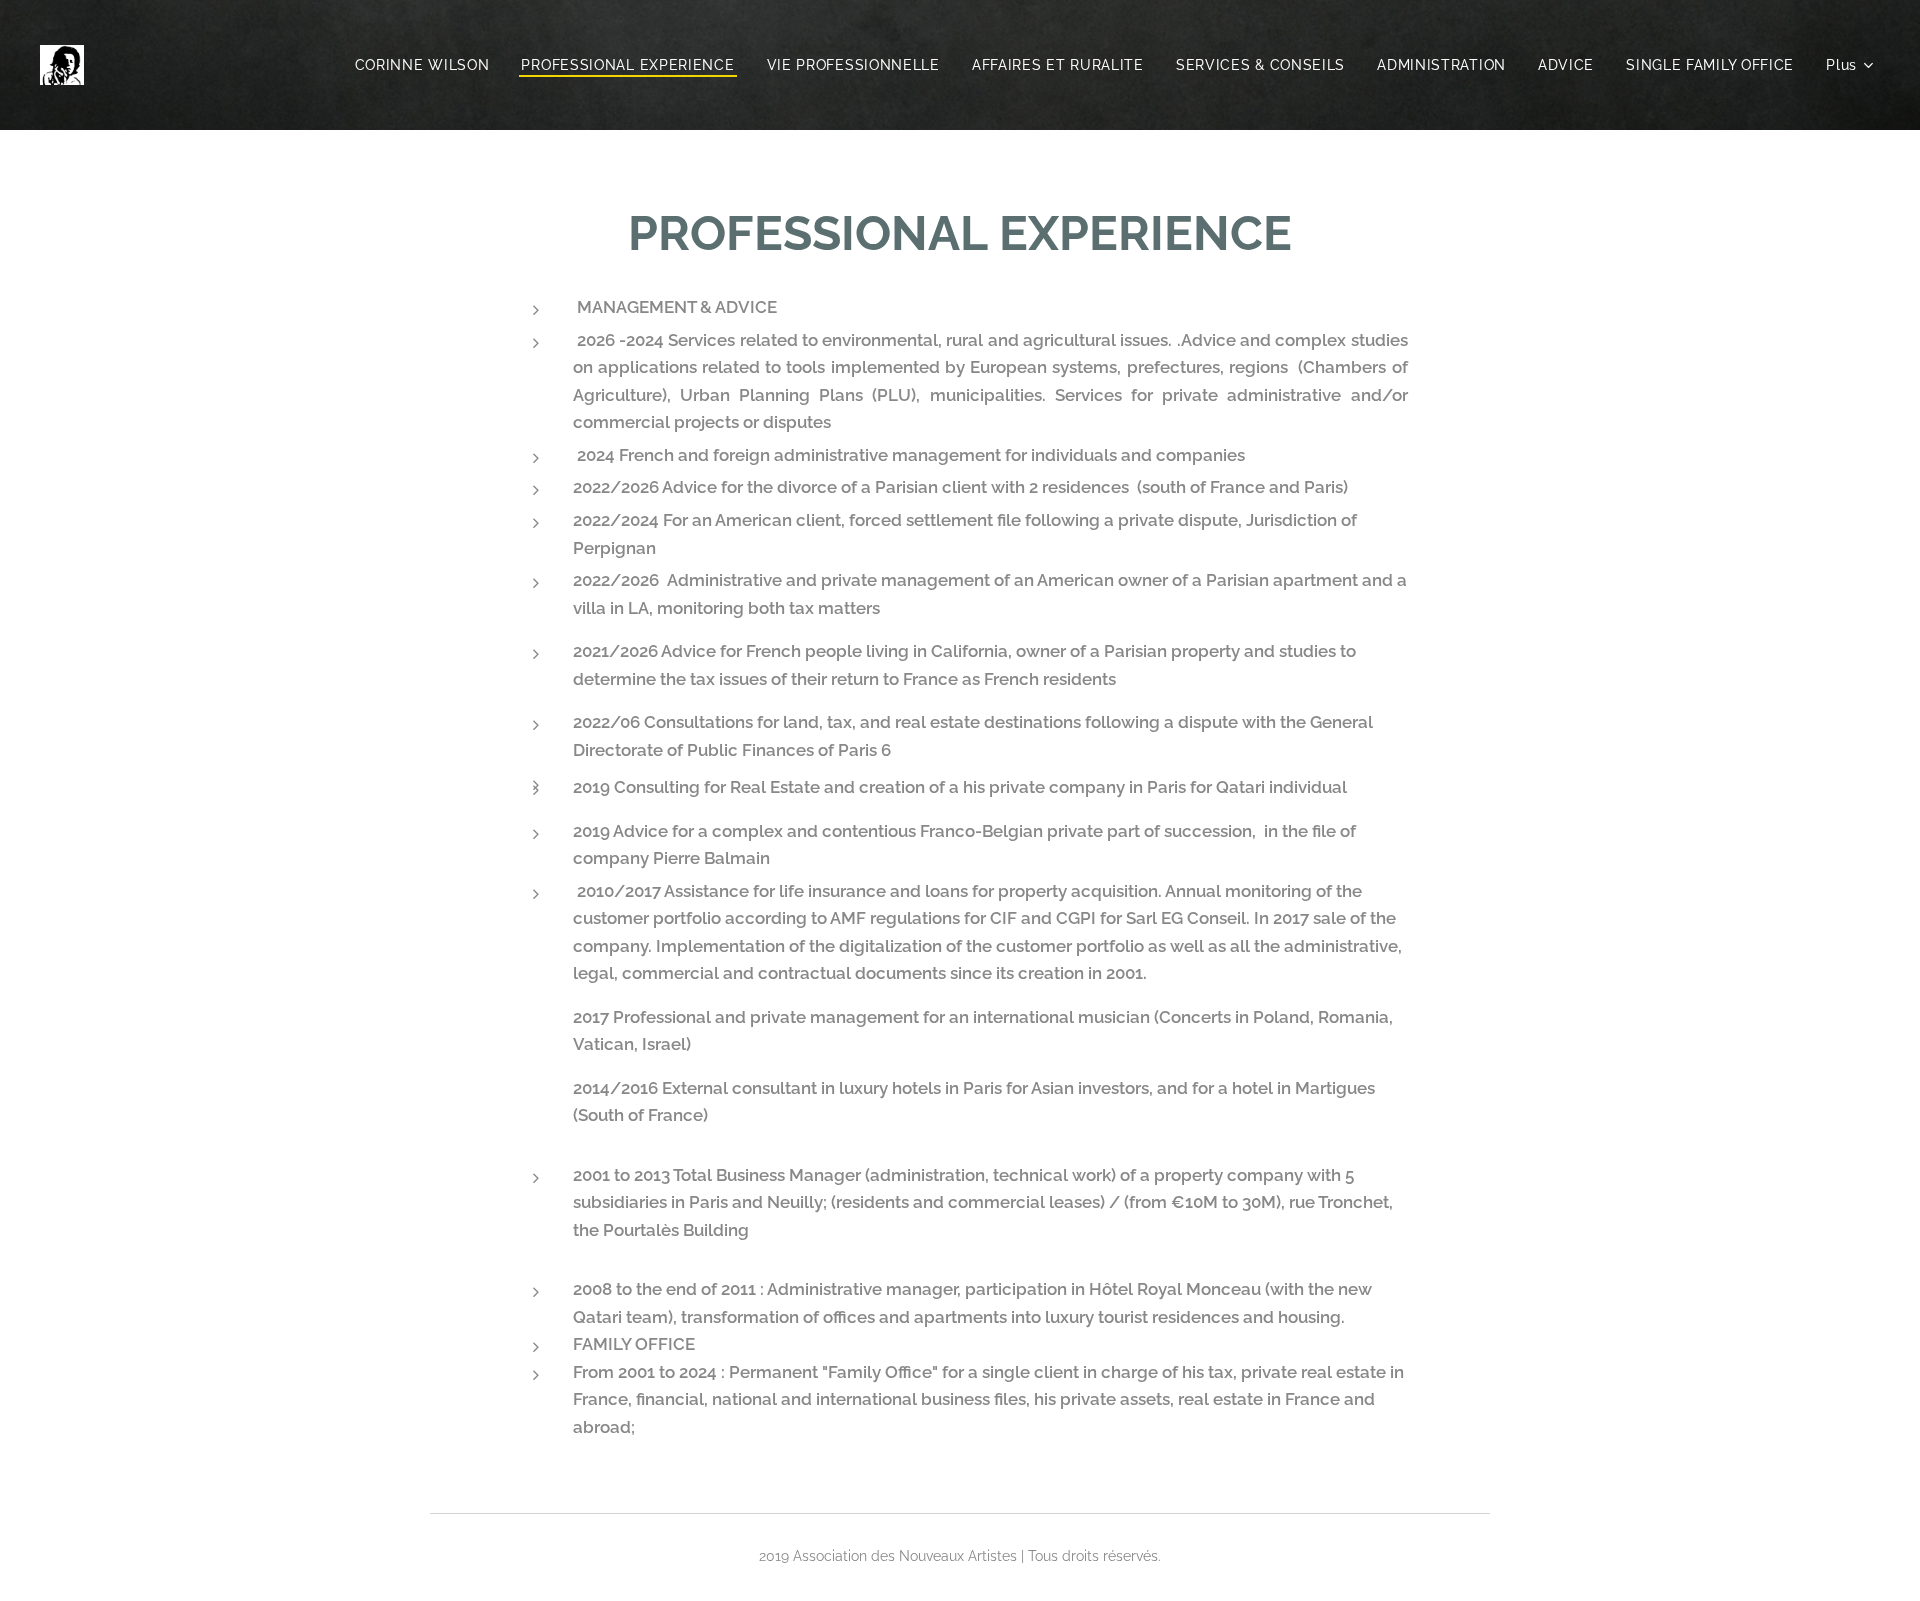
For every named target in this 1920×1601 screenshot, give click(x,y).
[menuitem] (428, 65)
